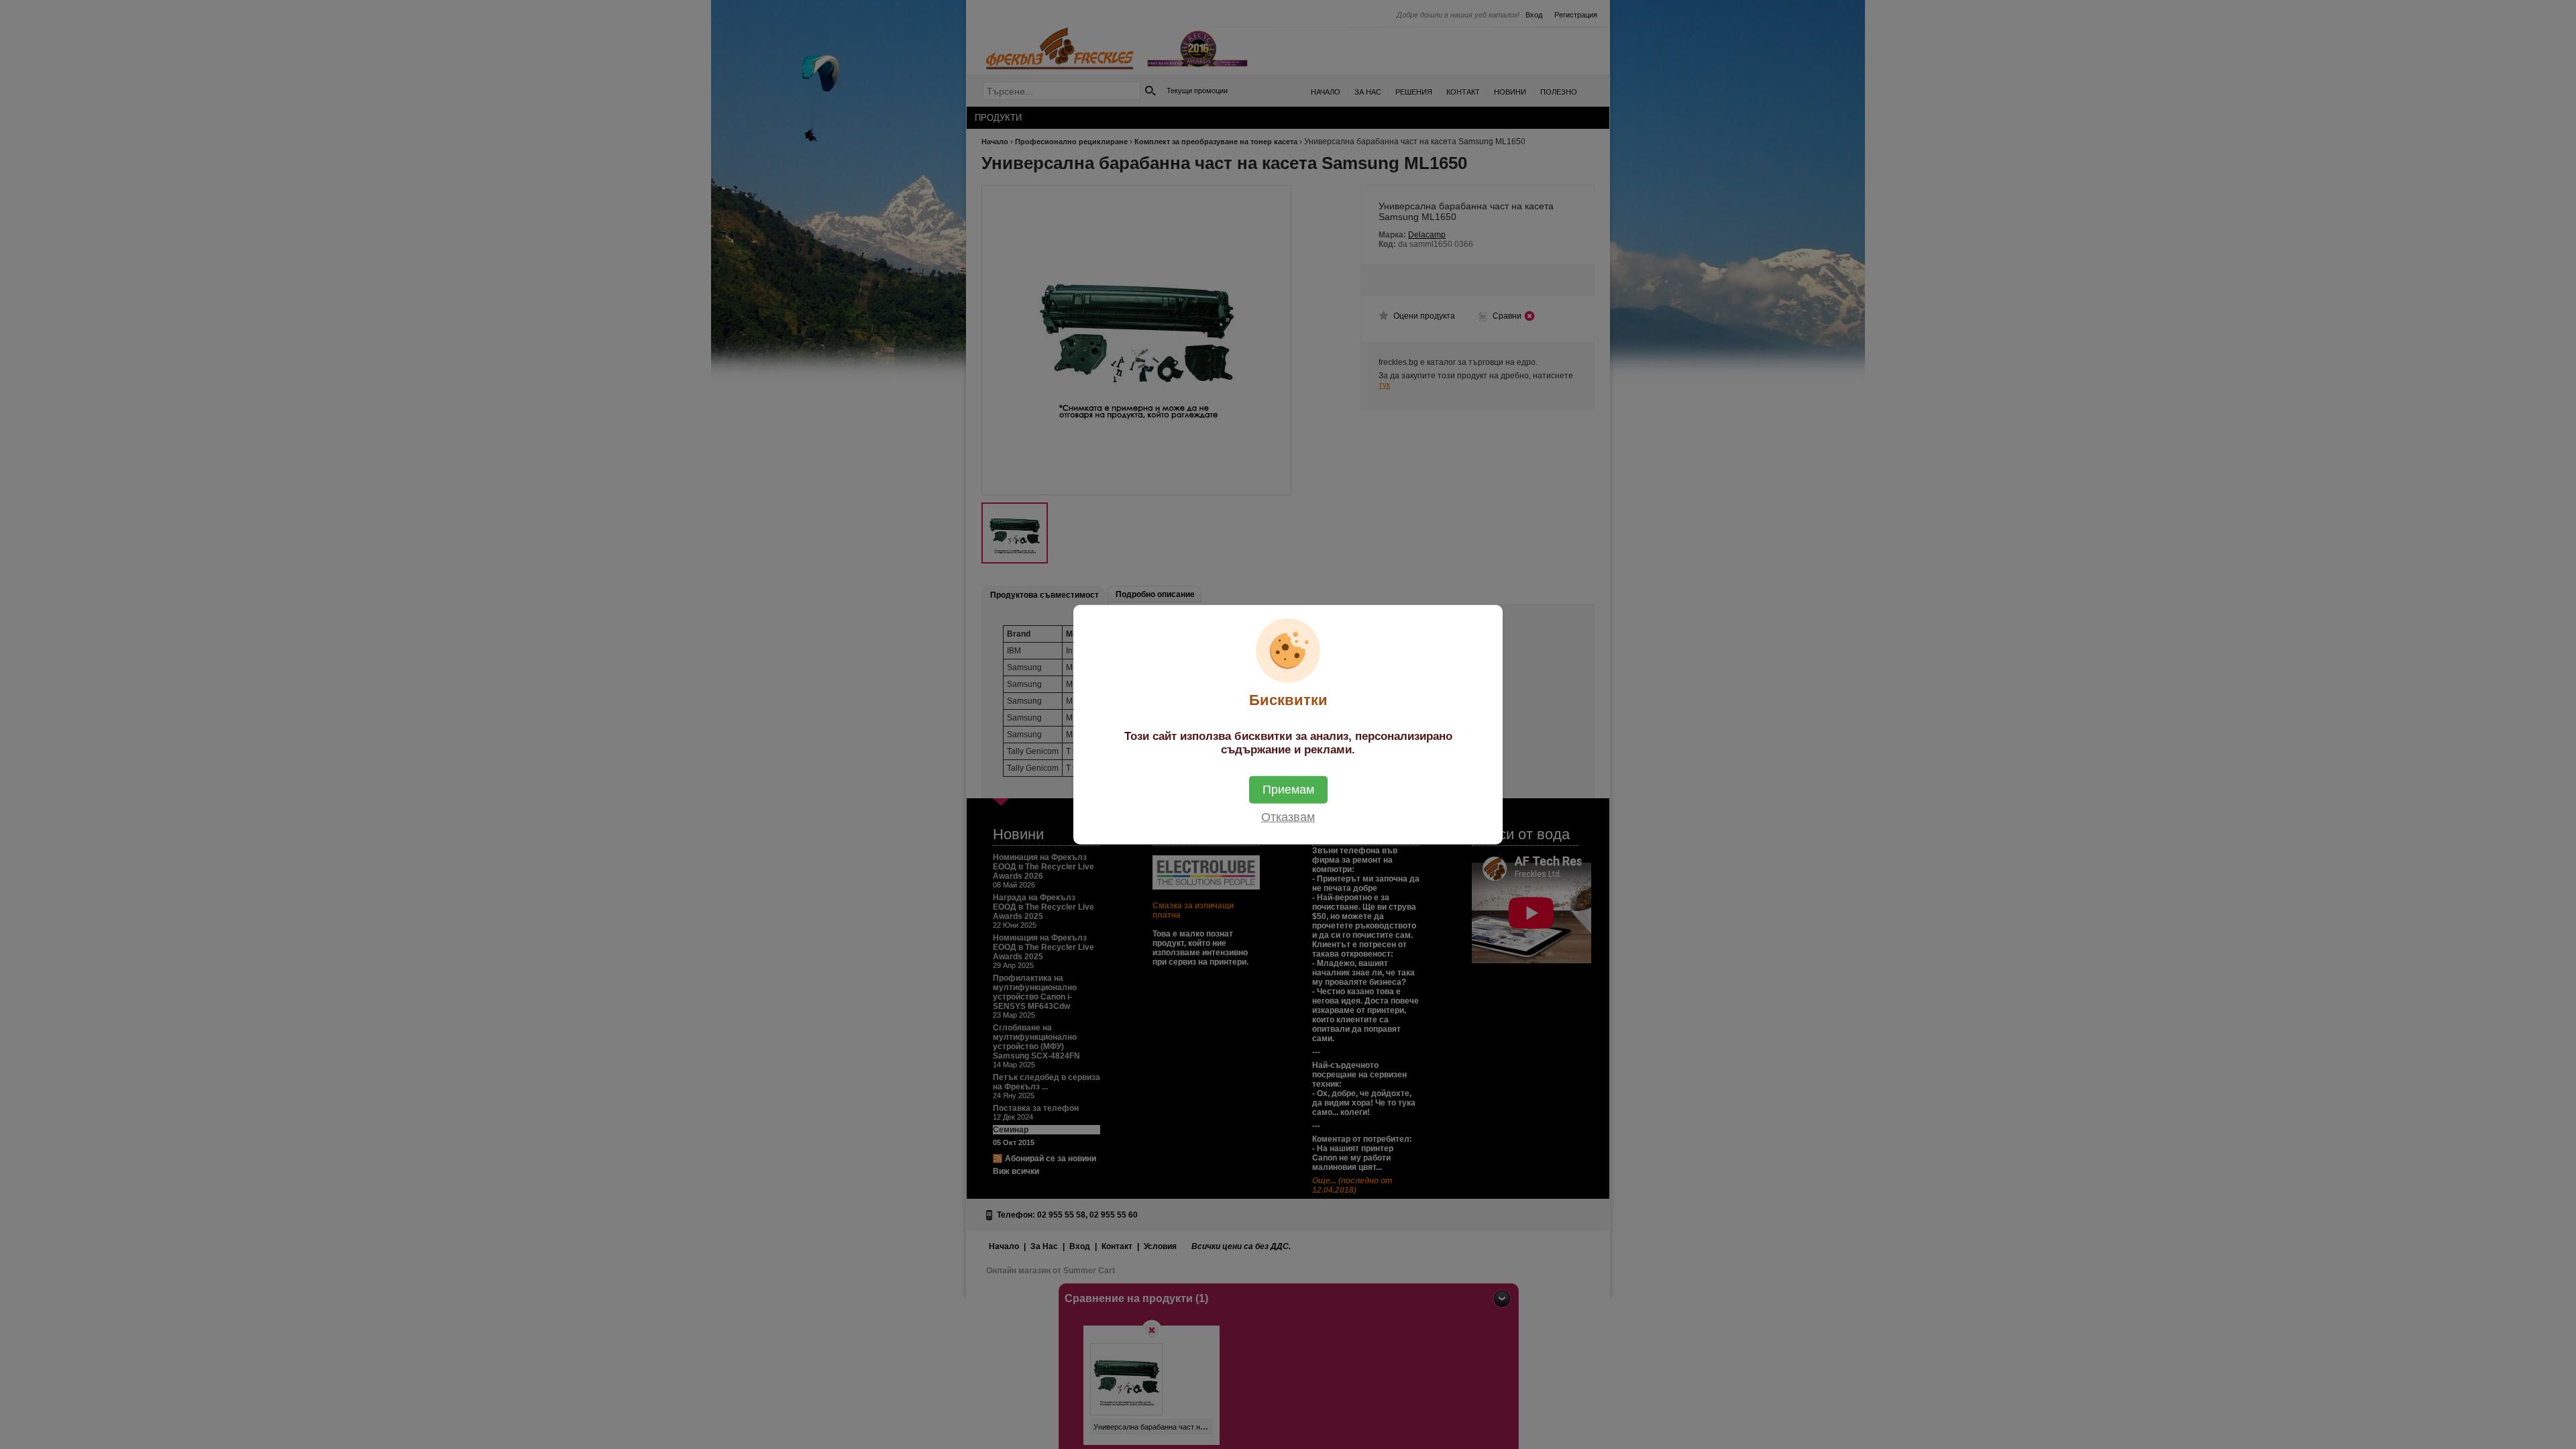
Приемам (1288, 789)
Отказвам (1288, 816)
